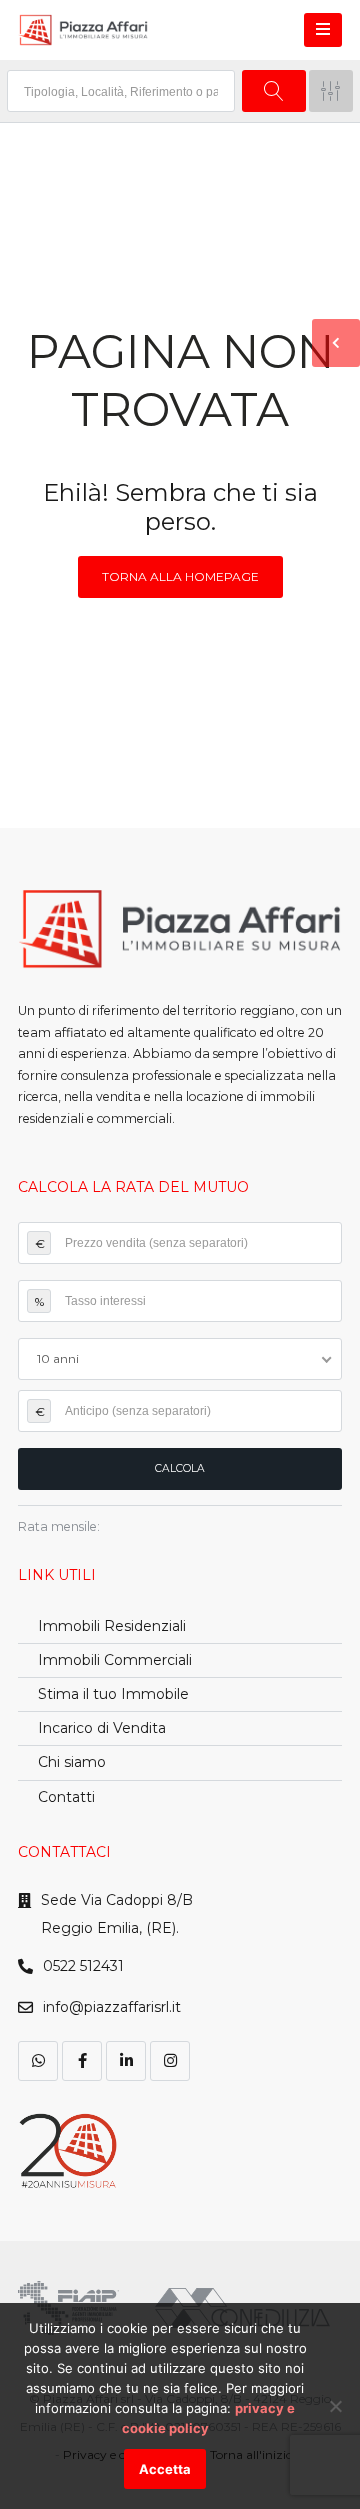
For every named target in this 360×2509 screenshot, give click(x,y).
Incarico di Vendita (102, 1728)
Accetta (165, 2469)
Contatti (66, 1797)
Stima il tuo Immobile (113, 1694)
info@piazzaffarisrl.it (112, 2007)
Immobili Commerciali (115, 1660)
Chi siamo (72, 1762)
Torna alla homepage (180, 576)
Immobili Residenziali (112, 1626)
